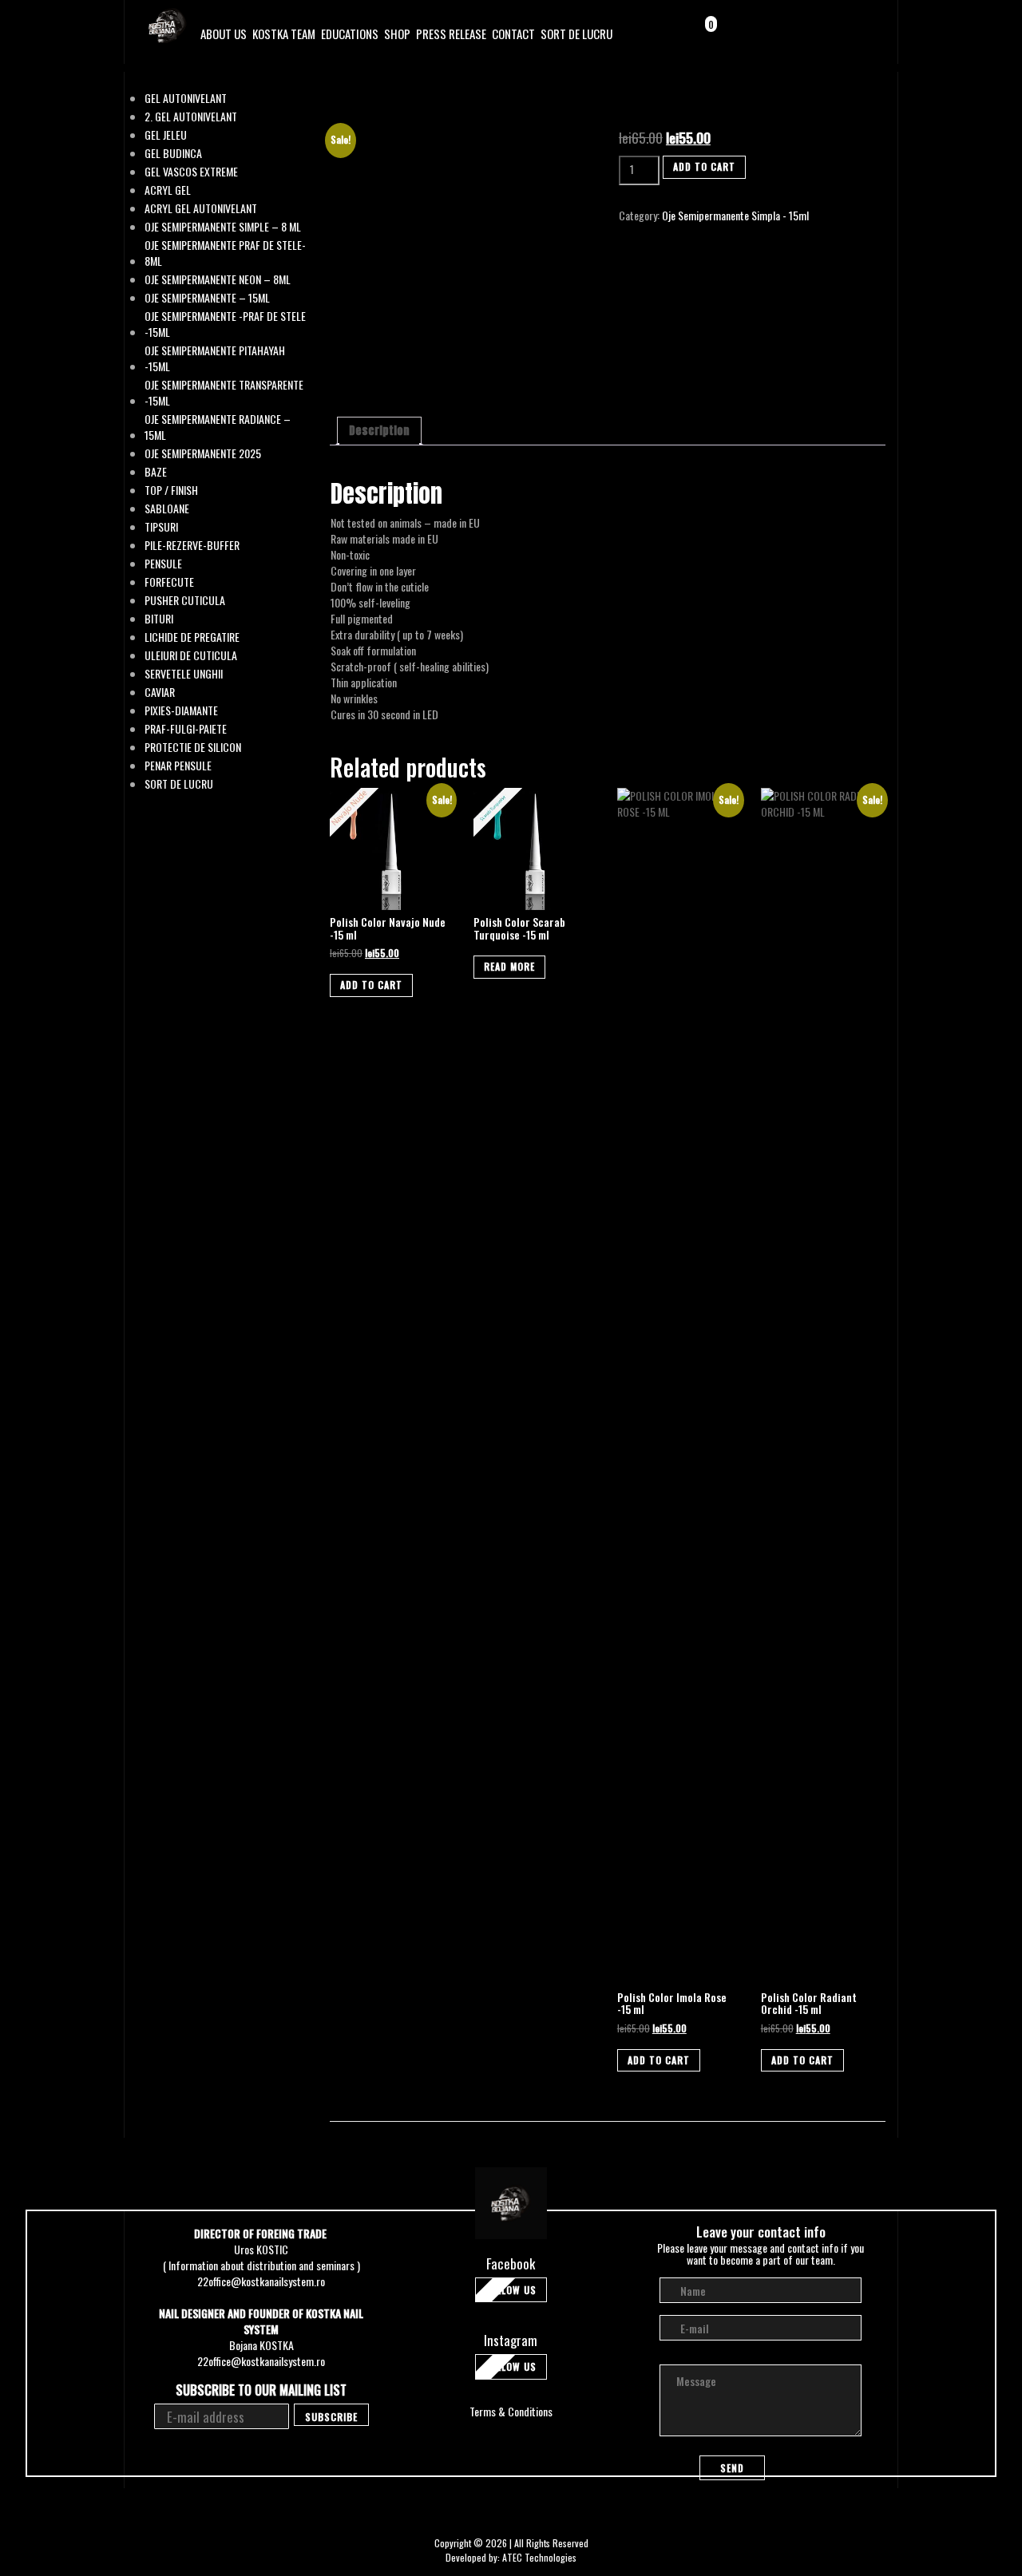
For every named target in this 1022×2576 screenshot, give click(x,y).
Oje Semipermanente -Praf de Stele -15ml (225, 324)
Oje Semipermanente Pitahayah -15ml (215, 358)
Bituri (159, 619)
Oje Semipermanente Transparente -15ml (224, 393)
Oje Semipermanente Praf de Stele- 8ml (225, 253)
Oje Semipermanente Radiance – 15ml (218, 427)
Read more (509, 966)
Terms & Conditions (511, 2411)
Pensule (163, 564)
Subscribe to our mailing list (261, 2390)
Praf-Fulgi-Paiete (186, 729)
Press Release (451, 34)
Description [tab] (379, 431)
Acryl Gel (168, 190)
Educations (350, 34)
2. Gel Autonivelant (191, 117)
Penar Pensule (178, 766)
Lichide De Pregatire (192, 637)
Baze (156, 472)
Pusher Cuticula (185, 600)
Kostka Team (284, 34)
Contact (513, 34)
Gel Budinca (173, 153)
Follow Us (511, 2290)
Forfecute (169, 582)
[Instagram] (844, 35)
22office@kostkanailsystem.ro (261, 2281)
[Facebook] (823, 35)
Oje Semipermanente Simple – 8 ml (223, 227)
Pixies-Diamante (181, 710)
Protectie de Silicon (193, 747)
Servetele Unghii (184, 674)
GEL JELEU (166, 135)
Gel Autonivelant (186, 98)
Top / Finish (171, 490)
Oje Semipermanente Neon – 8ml (218, 279)
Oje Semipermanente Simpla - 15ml (735, 215)
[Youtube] (864, 35)
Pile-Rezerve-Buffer (192, 545)
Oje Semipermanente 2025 (203, 453)
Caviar (160, 692)
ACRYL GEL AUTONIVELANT (201, 208)
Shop (397, 34)
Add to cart (704, 166)
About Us (224, 34)
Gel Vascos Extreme (191, 172)
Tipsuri (161, 527)
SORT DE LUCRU (576, 34)
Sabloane (167, 508)
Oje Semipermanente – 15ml (207, 298)
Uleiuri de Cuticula (191, 655)
